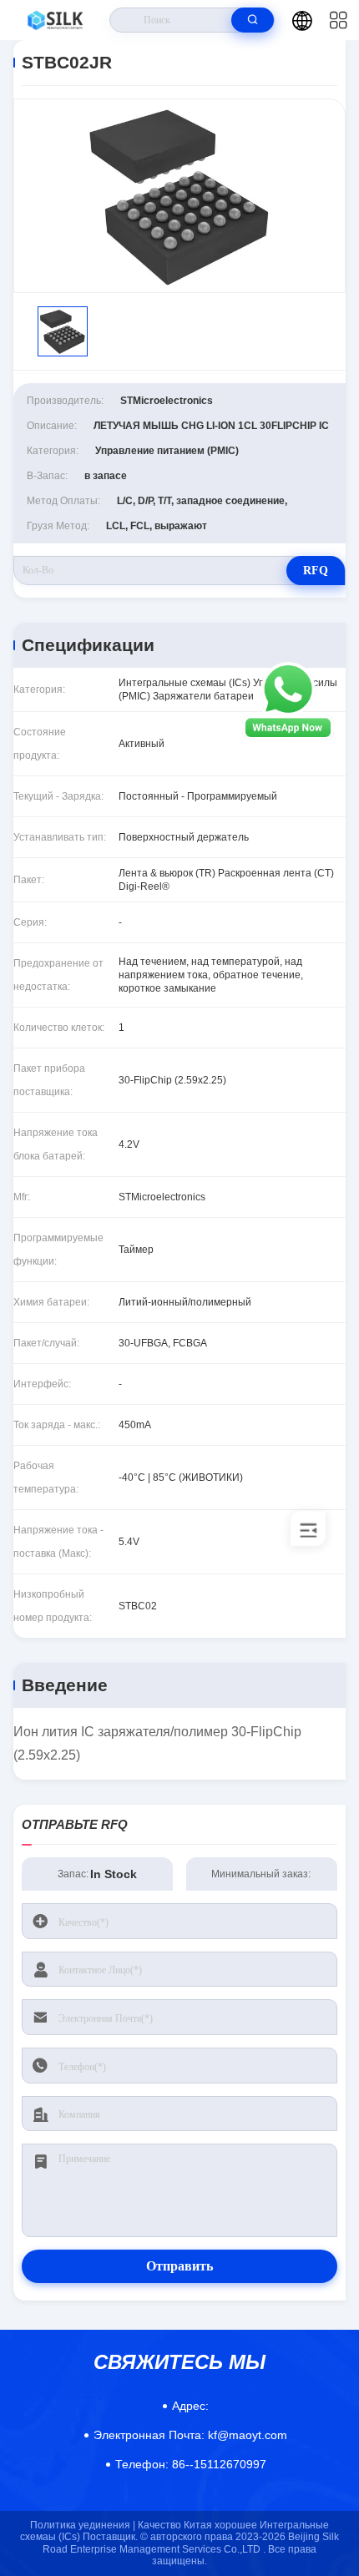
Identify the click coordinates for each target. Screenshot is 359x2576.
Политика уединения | (83, 2525)
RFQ (316, 571)
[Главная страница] (55, 20)
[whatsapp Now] (288, 736)
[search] (253, 20)
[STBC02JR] (179, 196)
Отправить (179, 2266)
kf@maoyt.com (190, 2435)
